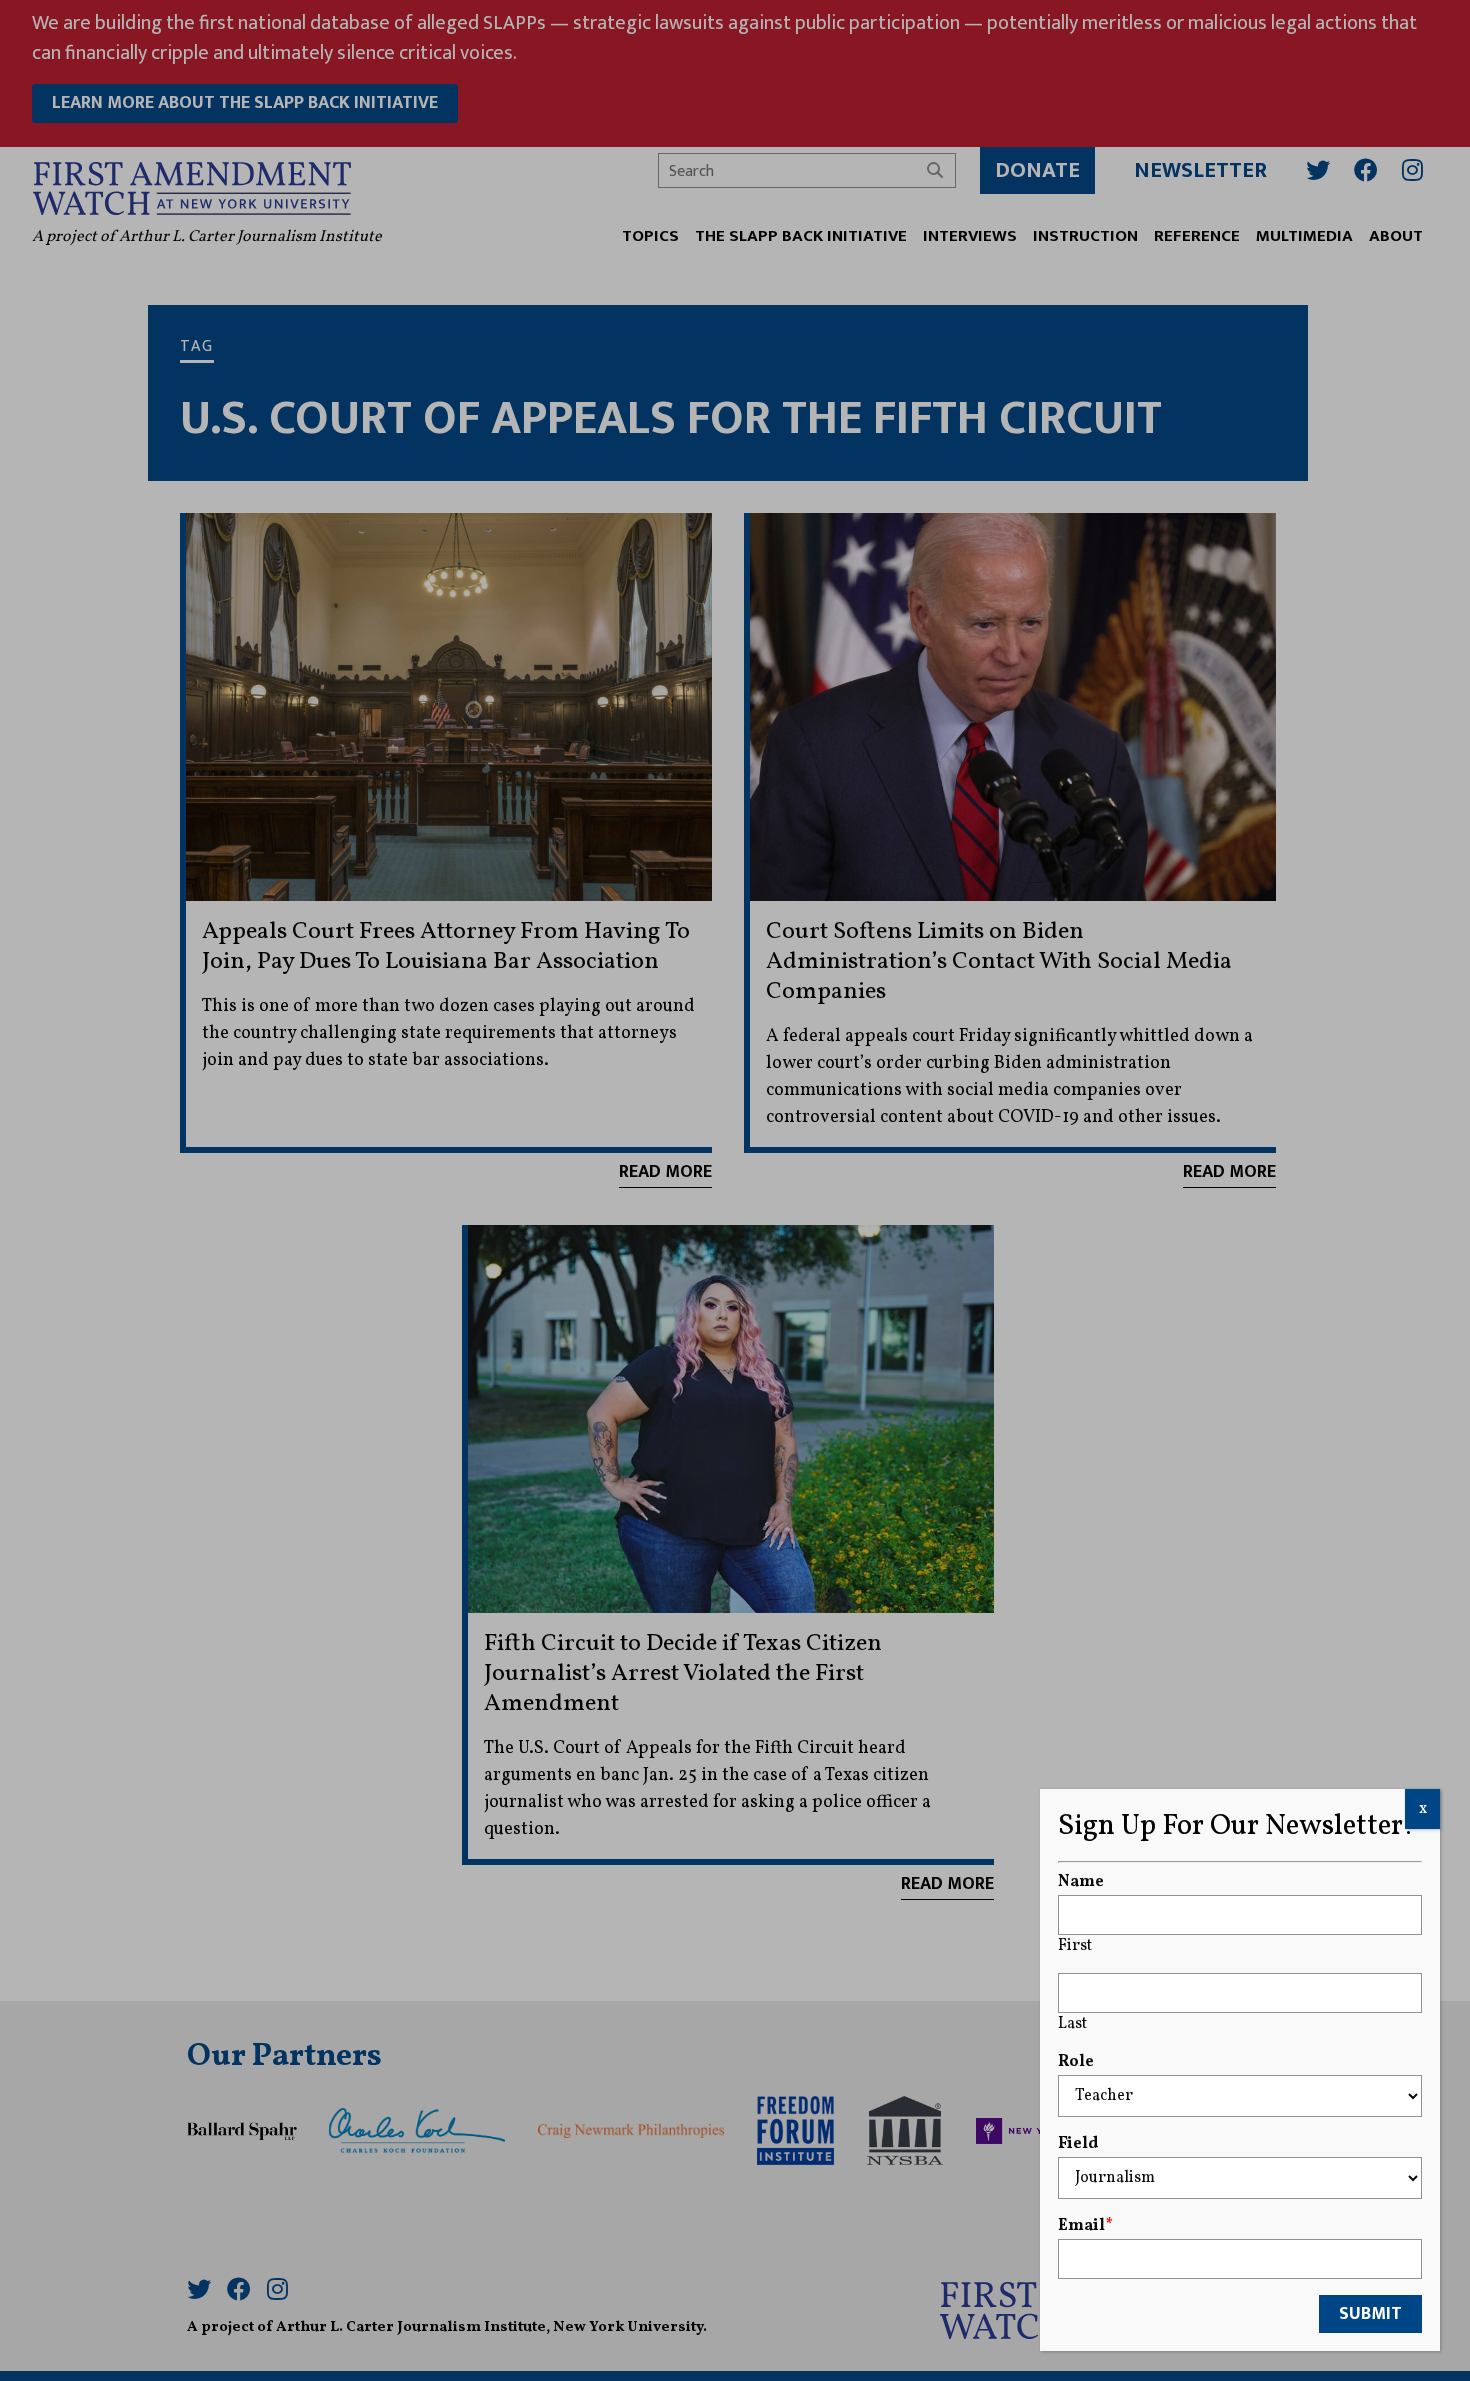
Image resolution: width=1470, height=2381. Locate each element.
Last (1072, 2024)
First (1075, 1946)
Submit (1370, 2314)
